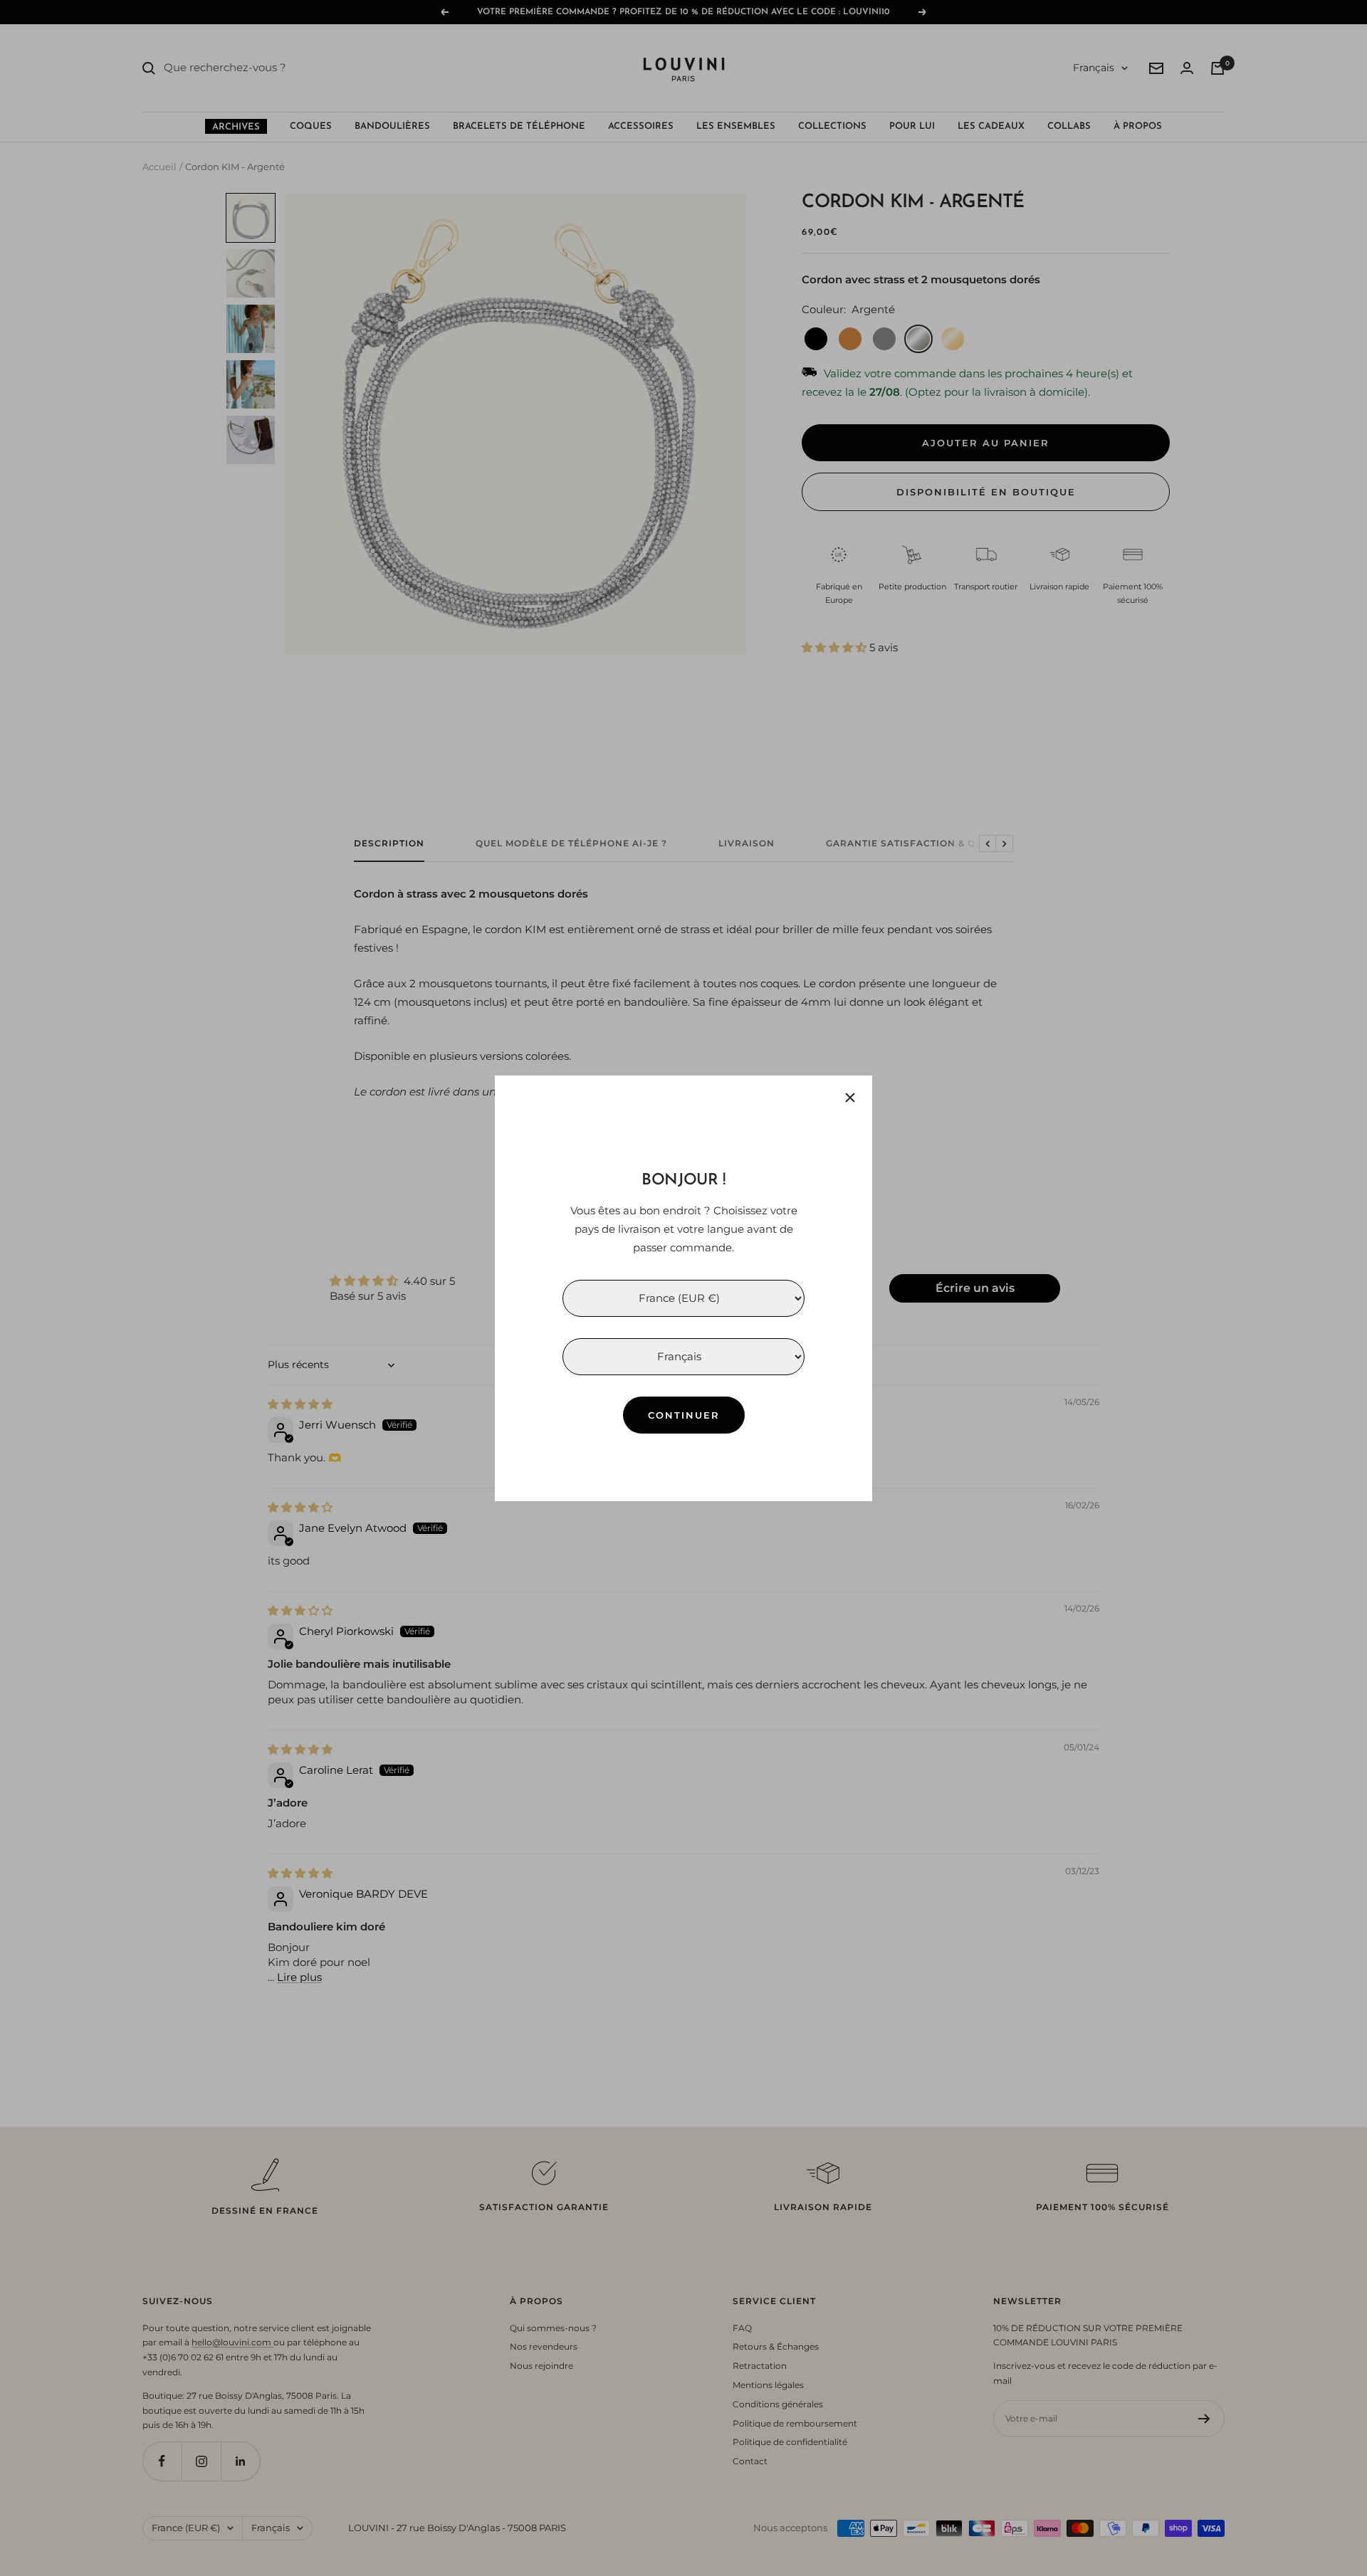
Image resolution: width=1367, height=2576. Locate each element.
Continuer (684, 1414)
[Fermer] (850, 1098)
